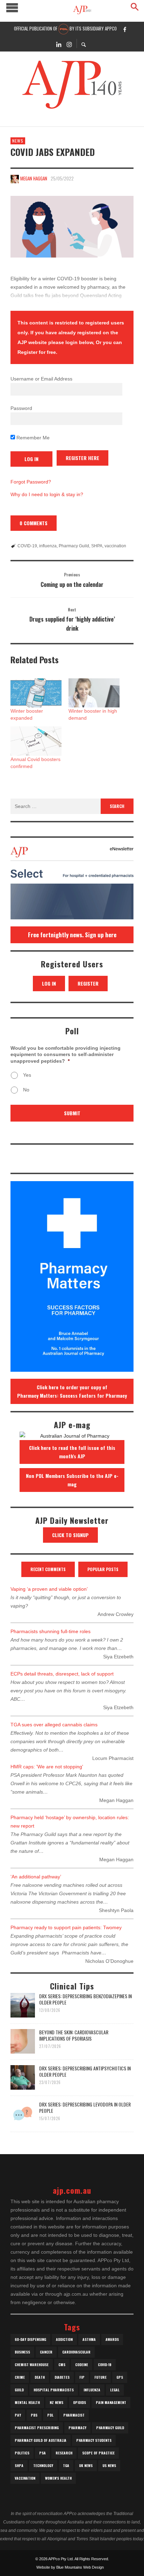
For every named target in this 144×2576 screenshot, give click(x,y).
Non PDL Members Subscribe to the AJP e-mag (72, 1480)
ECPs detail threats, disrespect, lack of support (62, 1674)
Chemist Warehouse (32, 2365)
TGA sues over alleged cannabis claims (54, 1725)
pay (18, 2415)
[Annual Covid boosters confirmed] (36, 741)
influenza (48, 546)
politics (22, 2453)
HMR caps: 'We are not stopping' (47, 1767)
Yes (27, 1075)
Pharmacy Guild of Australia (41, 2440)
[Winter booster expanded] (36, 693)
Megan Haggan (34, 178)
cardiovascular (76, 2352)
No (26, 1090)
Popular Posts (103, 1569)
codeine (82, 2365)
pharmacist (74, 2415)
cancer (46, 2352)
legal (115, 2390)
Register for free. (37, 352)
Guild (19, 2390)
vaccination (115, 546)
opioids (80, 2402)
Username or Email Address (41, 379)
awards (112, 2339)
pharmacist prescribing (37, 2428)
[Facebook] (125, 29)
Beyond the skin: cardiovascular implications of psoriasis (74, 2035)
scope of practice (98, 2453)
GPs (120, 2377)
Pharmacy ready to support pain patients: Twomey (66, 1927)
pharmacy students (94, 2440)
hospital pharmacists (54, 2390)
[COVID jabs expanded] (72, 227)
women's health (58, 2478)
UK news (86, 2465)
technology (43, 2465)
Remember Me (32, 438)
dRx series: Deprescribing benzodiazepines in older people (85, 1999)
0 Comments (34, 523)
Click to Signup (70, 1535)
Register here (82, 458)
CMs (62, 2365)
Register (88, 983)
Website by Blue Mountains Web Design (70, 2567)
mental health (27, 2402)
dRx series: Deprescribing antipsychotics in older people (85, 2071)
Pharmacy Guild (74, 546)
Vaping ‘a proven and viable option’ (49, 1589)
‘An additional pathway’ (36, 1877)
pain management (111, 2402)
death (40, 2377)
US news (109, 2465)
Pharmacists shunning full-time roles (51, 1631)
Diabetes (62, 2377)
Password (21, 408)
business (22, 2352)
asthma (89, 2339)
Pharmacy (77, 2428)
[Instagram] (69, 44)
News (18, 141)
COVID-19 (27, 546)
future (100, 2377)
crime (20, 2377)
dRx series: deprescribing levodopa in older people (85, 2107)
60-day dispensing (30, 2339)
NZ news (56, 2402)
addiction (64, 2339)
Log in (49, 983)
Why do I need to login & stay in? (47, 494)
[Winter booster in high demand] (94, 693)
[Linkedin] (59, 44)
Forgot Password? (31, 482)
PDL (50, 2415)
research (64, 2453)
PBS (34, 2415)
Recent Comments (48, 1569)
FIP (82, 2377)
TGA (66, 2465)
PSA (42, 2453)
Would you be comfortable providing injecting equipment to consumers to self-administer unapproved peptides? (66, 1054)
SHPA (97, 546)
